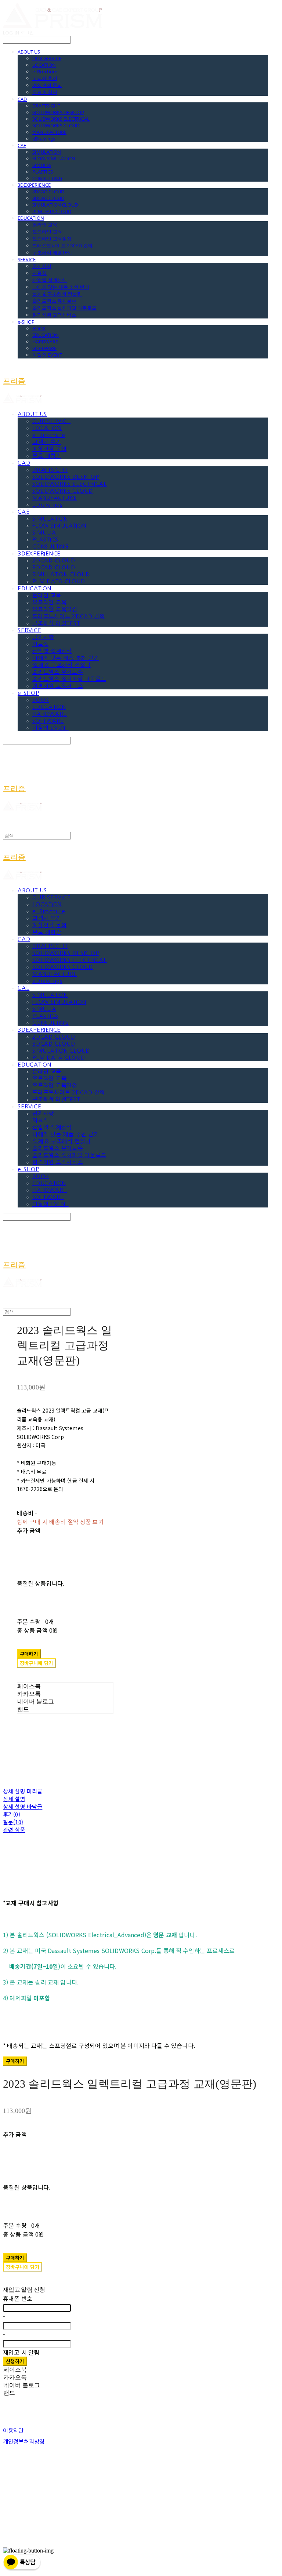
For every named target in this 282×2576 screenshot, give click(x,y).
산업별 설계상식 (50, 280)
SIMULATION (47, 152)
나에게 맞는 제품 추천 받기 (61, 287)
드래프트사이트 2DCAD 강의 (62, 245)
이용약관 (13, 2431)
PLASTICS (43, 172)
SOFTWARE (44, 348)
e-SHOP (26, 322)
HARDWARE (45, 342)
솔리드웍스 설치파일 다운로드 (64, 308)
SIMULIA (42, 165)
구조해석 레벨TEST (52, 252)
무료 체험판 (45, 92)
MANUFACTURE (49, 132)
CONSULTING (47, 178)
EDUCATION (31, 218)
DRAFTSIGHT (46, 106)
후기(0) (12, 1814)
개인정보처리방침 (24, 2442)
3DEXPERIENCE (34, 185)
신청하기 (15, 2361)
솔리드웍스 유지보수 (54, 301)
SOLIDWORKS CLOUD (56, 125)
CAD (22, 99)
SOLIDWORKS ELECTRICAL (61, 119)
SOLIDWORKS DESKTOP (58, 112)
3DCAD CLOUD (48, 198)
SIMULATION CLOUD (55, 205)
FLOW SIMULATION (54, 159)
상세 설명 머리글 (23, 1791)
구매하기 (15, 2061)
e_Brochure (45, 72)
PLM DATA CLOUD (52, 211)
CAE (22, 145)
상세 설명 (14, 1799)
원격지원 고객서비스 (54, 315)
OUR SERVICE (47, 58)
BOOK (39, 328)
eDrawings (44, 139)
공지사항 (42, 266)
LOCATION (44, 65)
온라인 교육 (45, 225)
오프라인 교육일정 (52, 238)
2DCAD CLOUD (48, 192)
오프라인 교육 (47, 232)
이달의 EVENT (47, 355)
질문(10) (13, 1822)
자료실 (39, 273)
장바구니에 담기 (23, 2267)
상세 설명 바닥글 (23, 1806)
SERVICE (27, 259)
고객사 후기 (45, 78)
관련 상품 (14, 1830)
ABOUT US (29, 52)
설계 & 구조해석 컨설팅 (57, 294)
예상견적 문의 (47, 85)
